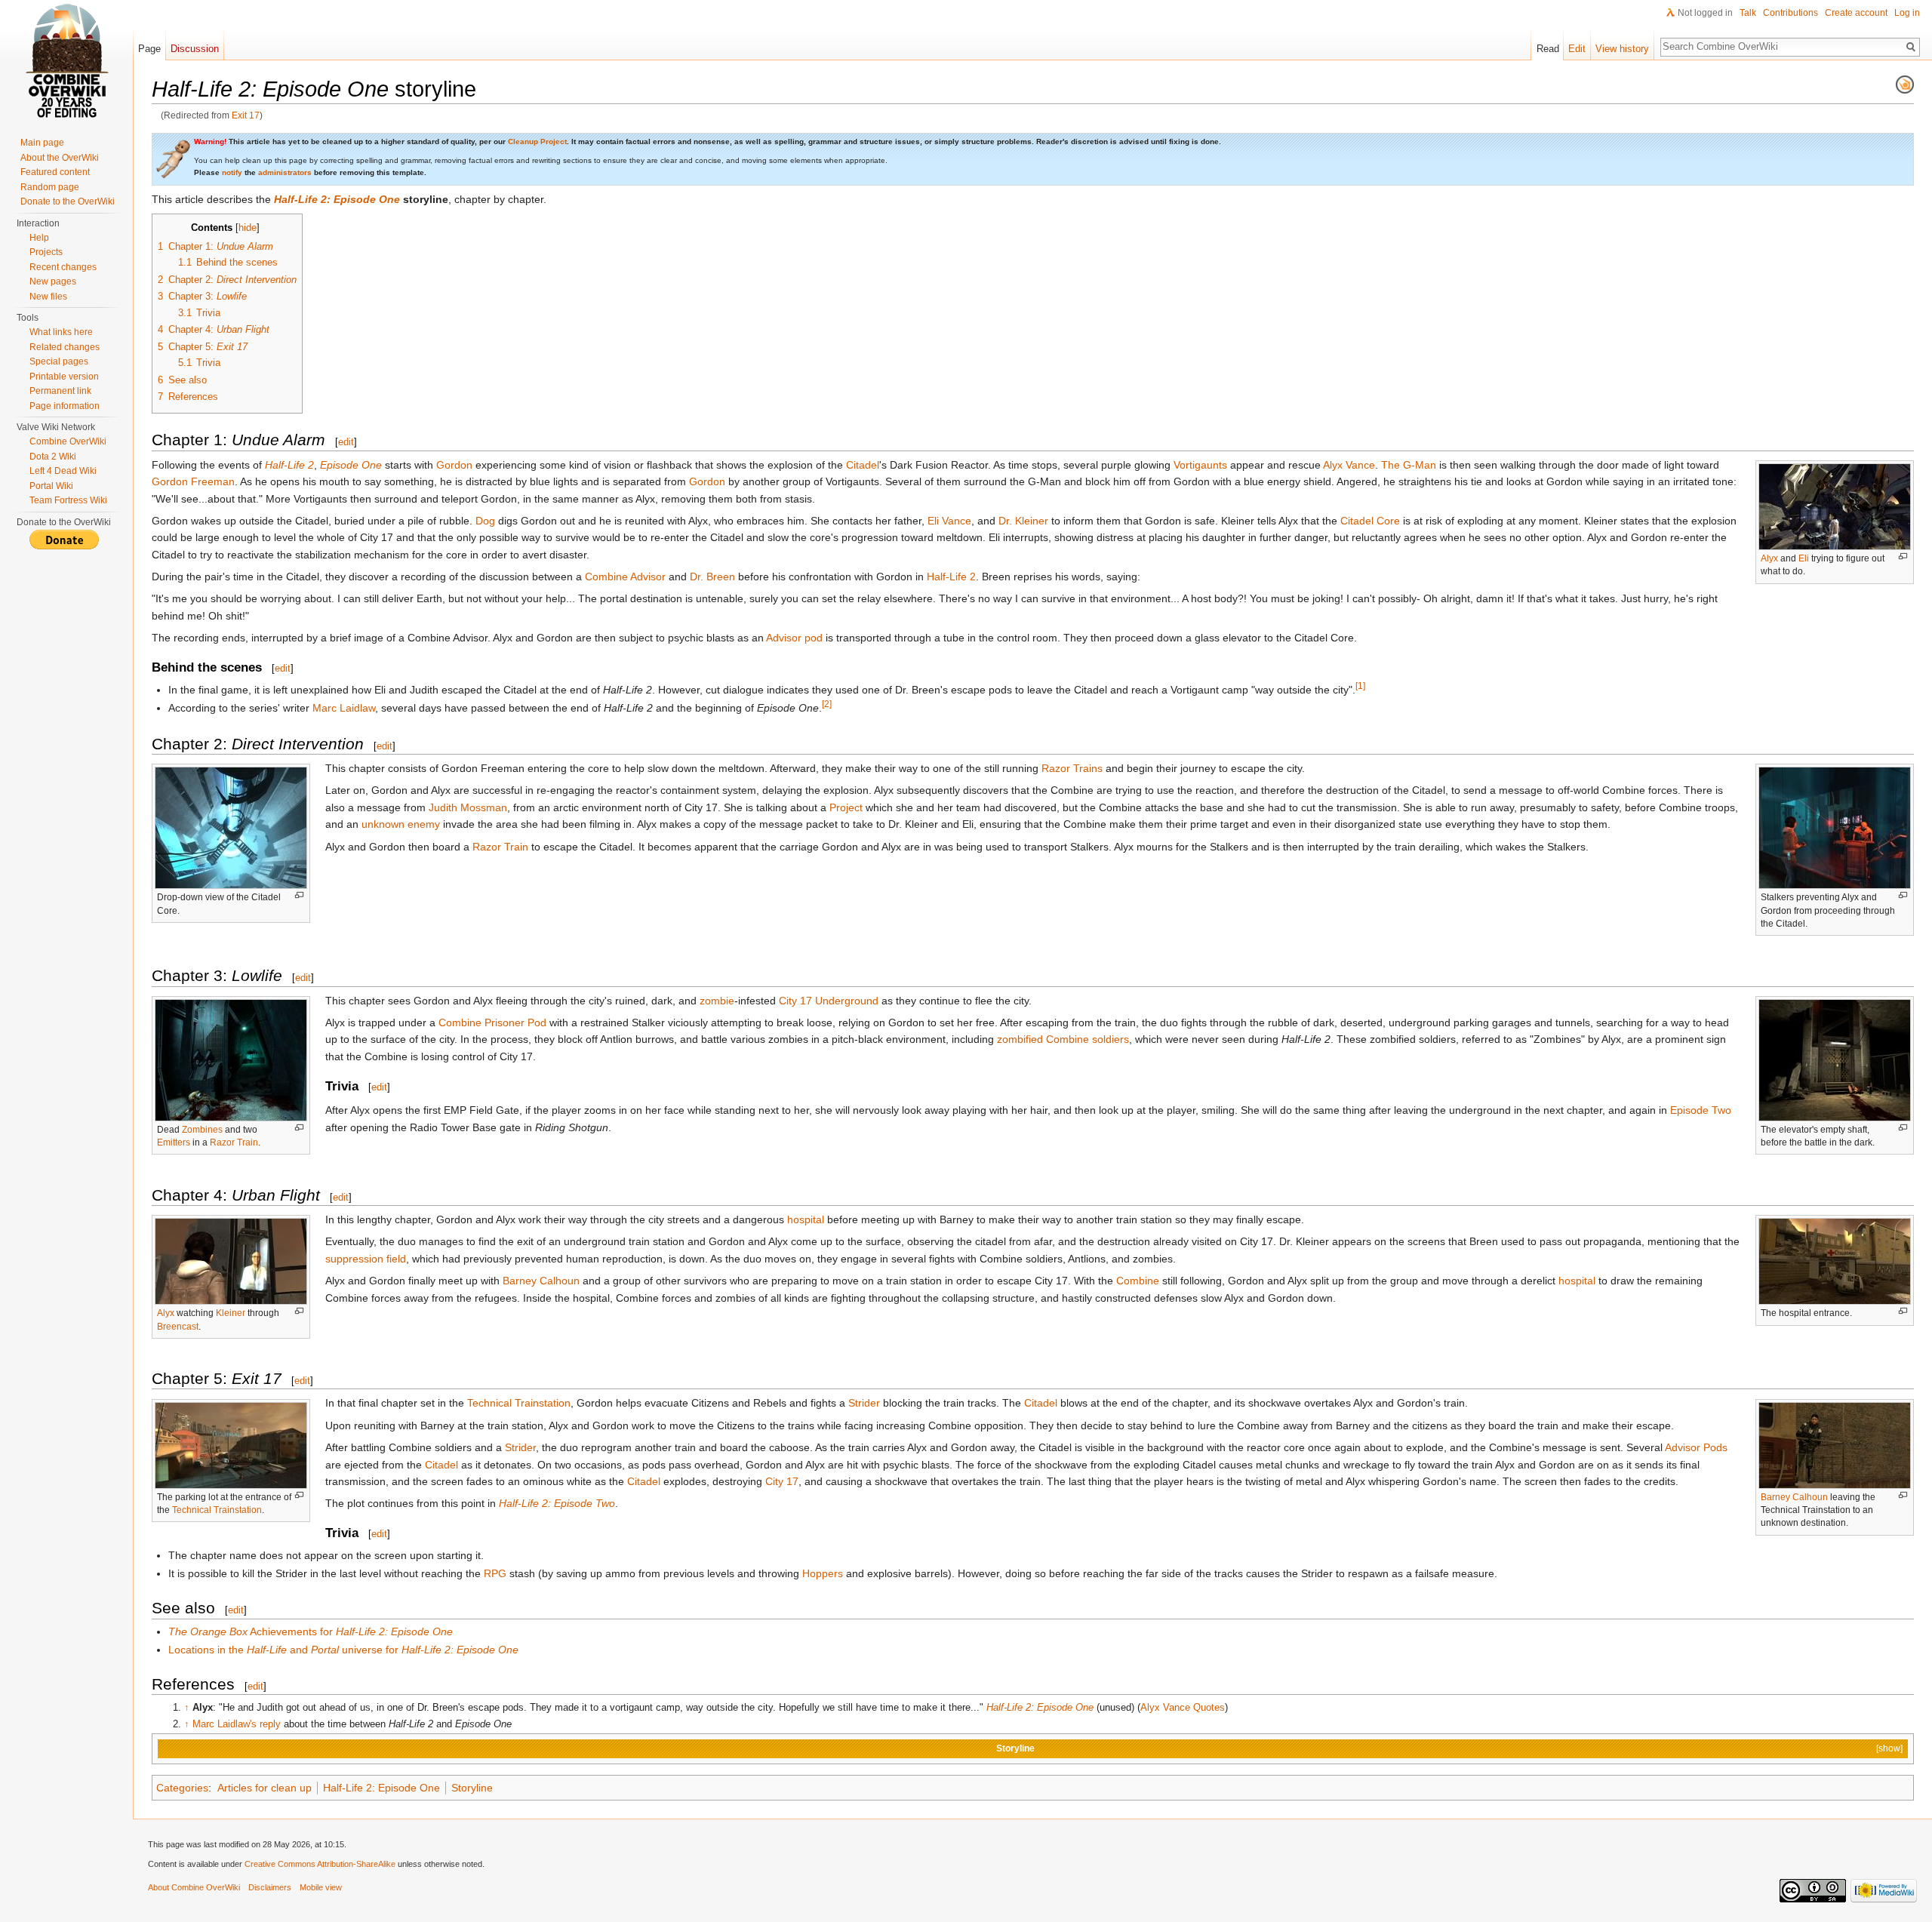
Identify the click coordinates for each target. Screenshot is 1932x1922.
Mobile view (321, 1887)
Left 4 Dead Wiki (63, 471)
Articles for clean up (265, 1788)
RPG (495, 1573)
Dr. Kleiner (1023, 521)
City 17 (782, 1481)
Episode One (351, 465)
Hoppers (823, 1573)
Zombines (202, 1130)
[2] (827, 704)
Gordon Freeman (193, 481)
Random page (50, 187)
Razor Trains (1072, 768)
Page (149, 49)
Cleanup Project (537, 141)
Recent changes (63, 267)
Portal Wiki (51, 486)
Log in (1907, 13)
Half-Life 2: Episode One (337, 199)
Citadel (863, 465)
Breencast (178, 1327)
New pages (53, 281)
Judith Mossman (468, 807)
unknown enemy (401, 824)
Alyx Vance (1349, 465)
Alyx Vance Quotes (1183, 1707)
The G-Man (1409, 465)
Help (39, 238)
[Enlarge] (1903, 557)
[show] (1889, 1748)
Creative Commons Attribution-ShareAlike (320, 1864)
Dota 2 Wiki (53, 457)
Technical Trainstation (217, 1510)
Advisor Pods (1696, 1447)
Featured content (55, 172)
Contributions (1790, 13)
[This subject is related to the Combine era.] (1905, 84)
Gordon (454, 465)
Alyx (1769, 558)
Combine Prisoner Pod (492, 1023)
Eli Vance (949, 521)
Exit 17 (246, 115)
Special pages (59, 361)
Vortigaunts (1200, 465)
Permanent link (60, 391)
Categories (182, 1788)
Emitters (174, 1142)
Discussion (195, 49)
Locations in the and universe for (343, 1650)
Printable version (64, 377)
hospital (806, 1219)
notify (232, 172)
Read (1548, 49)
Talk (1748, 13)
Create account (1856, 13)
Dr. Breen (712, 577)
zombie (717, 1001)
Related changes (65, 347)
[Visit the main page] (66, 60)
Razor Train (500, 847)
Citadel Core (1370, 521)
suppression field (366, 1259)
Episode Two (1701, 1110)
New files (48, 297)
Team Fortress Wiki (68, 500)
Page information (65, 406)
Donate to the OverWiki (68, 201)
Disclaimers (270, 1887)
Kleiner (231, 1313)
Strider (864, 1403)
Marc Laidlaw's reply (237, 1724)
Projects (46, 252)
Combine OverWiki (68, 441)
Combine (1138, 1281)
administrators (285, 172)
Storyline (1015, 1748)
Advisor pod (794, 638)
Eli (1804, 558)
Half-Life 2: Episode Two (557, 1503)
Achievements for (311, 1631)
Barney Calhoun (541, 1281)
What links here (61, 332)
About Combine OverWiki (194, 1887)
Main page (42, 143)
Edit (1577, 49)
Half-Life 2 (289, 465)
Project (846, 807)
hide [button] (248, 228)
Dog (485, 521)
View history (1622, 49)
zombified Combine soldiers (1063, 1039)
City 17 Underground (829, 1001)
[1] (1360, 686)
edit (346, 442)
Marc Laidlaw (344, 708)
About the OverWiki (60, 158)
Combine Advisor (625, 577)
